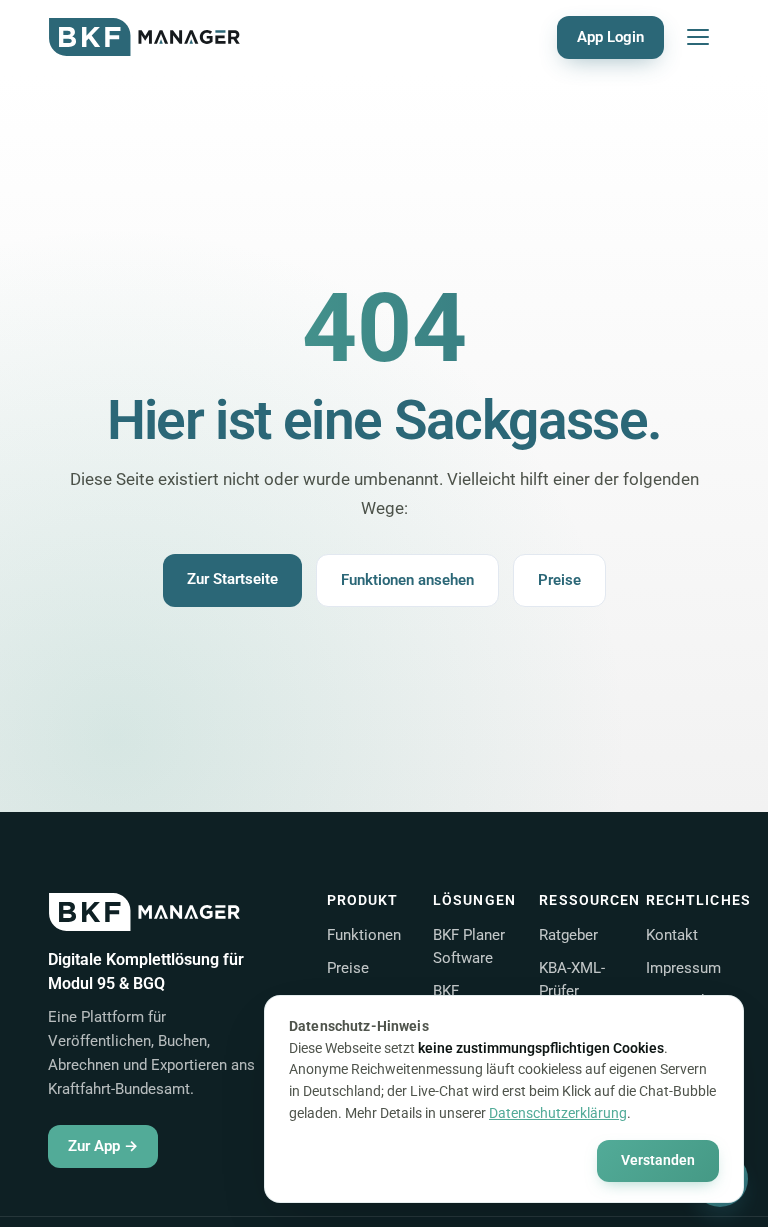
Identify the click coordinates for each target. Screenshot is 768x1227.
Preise (559, 580)
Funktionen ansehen (407, 580)
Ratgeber (568, 935)
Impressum (683, 968)
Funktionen (364, 935)
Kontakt (672, 935)
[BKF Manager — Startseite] (144, 37)
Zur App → (103, 1146)
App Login (610, 37)
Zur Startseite (232, 579)
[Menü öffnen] (698, 37)
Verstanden (658, 1160)
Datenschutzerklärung (558, 1113)
